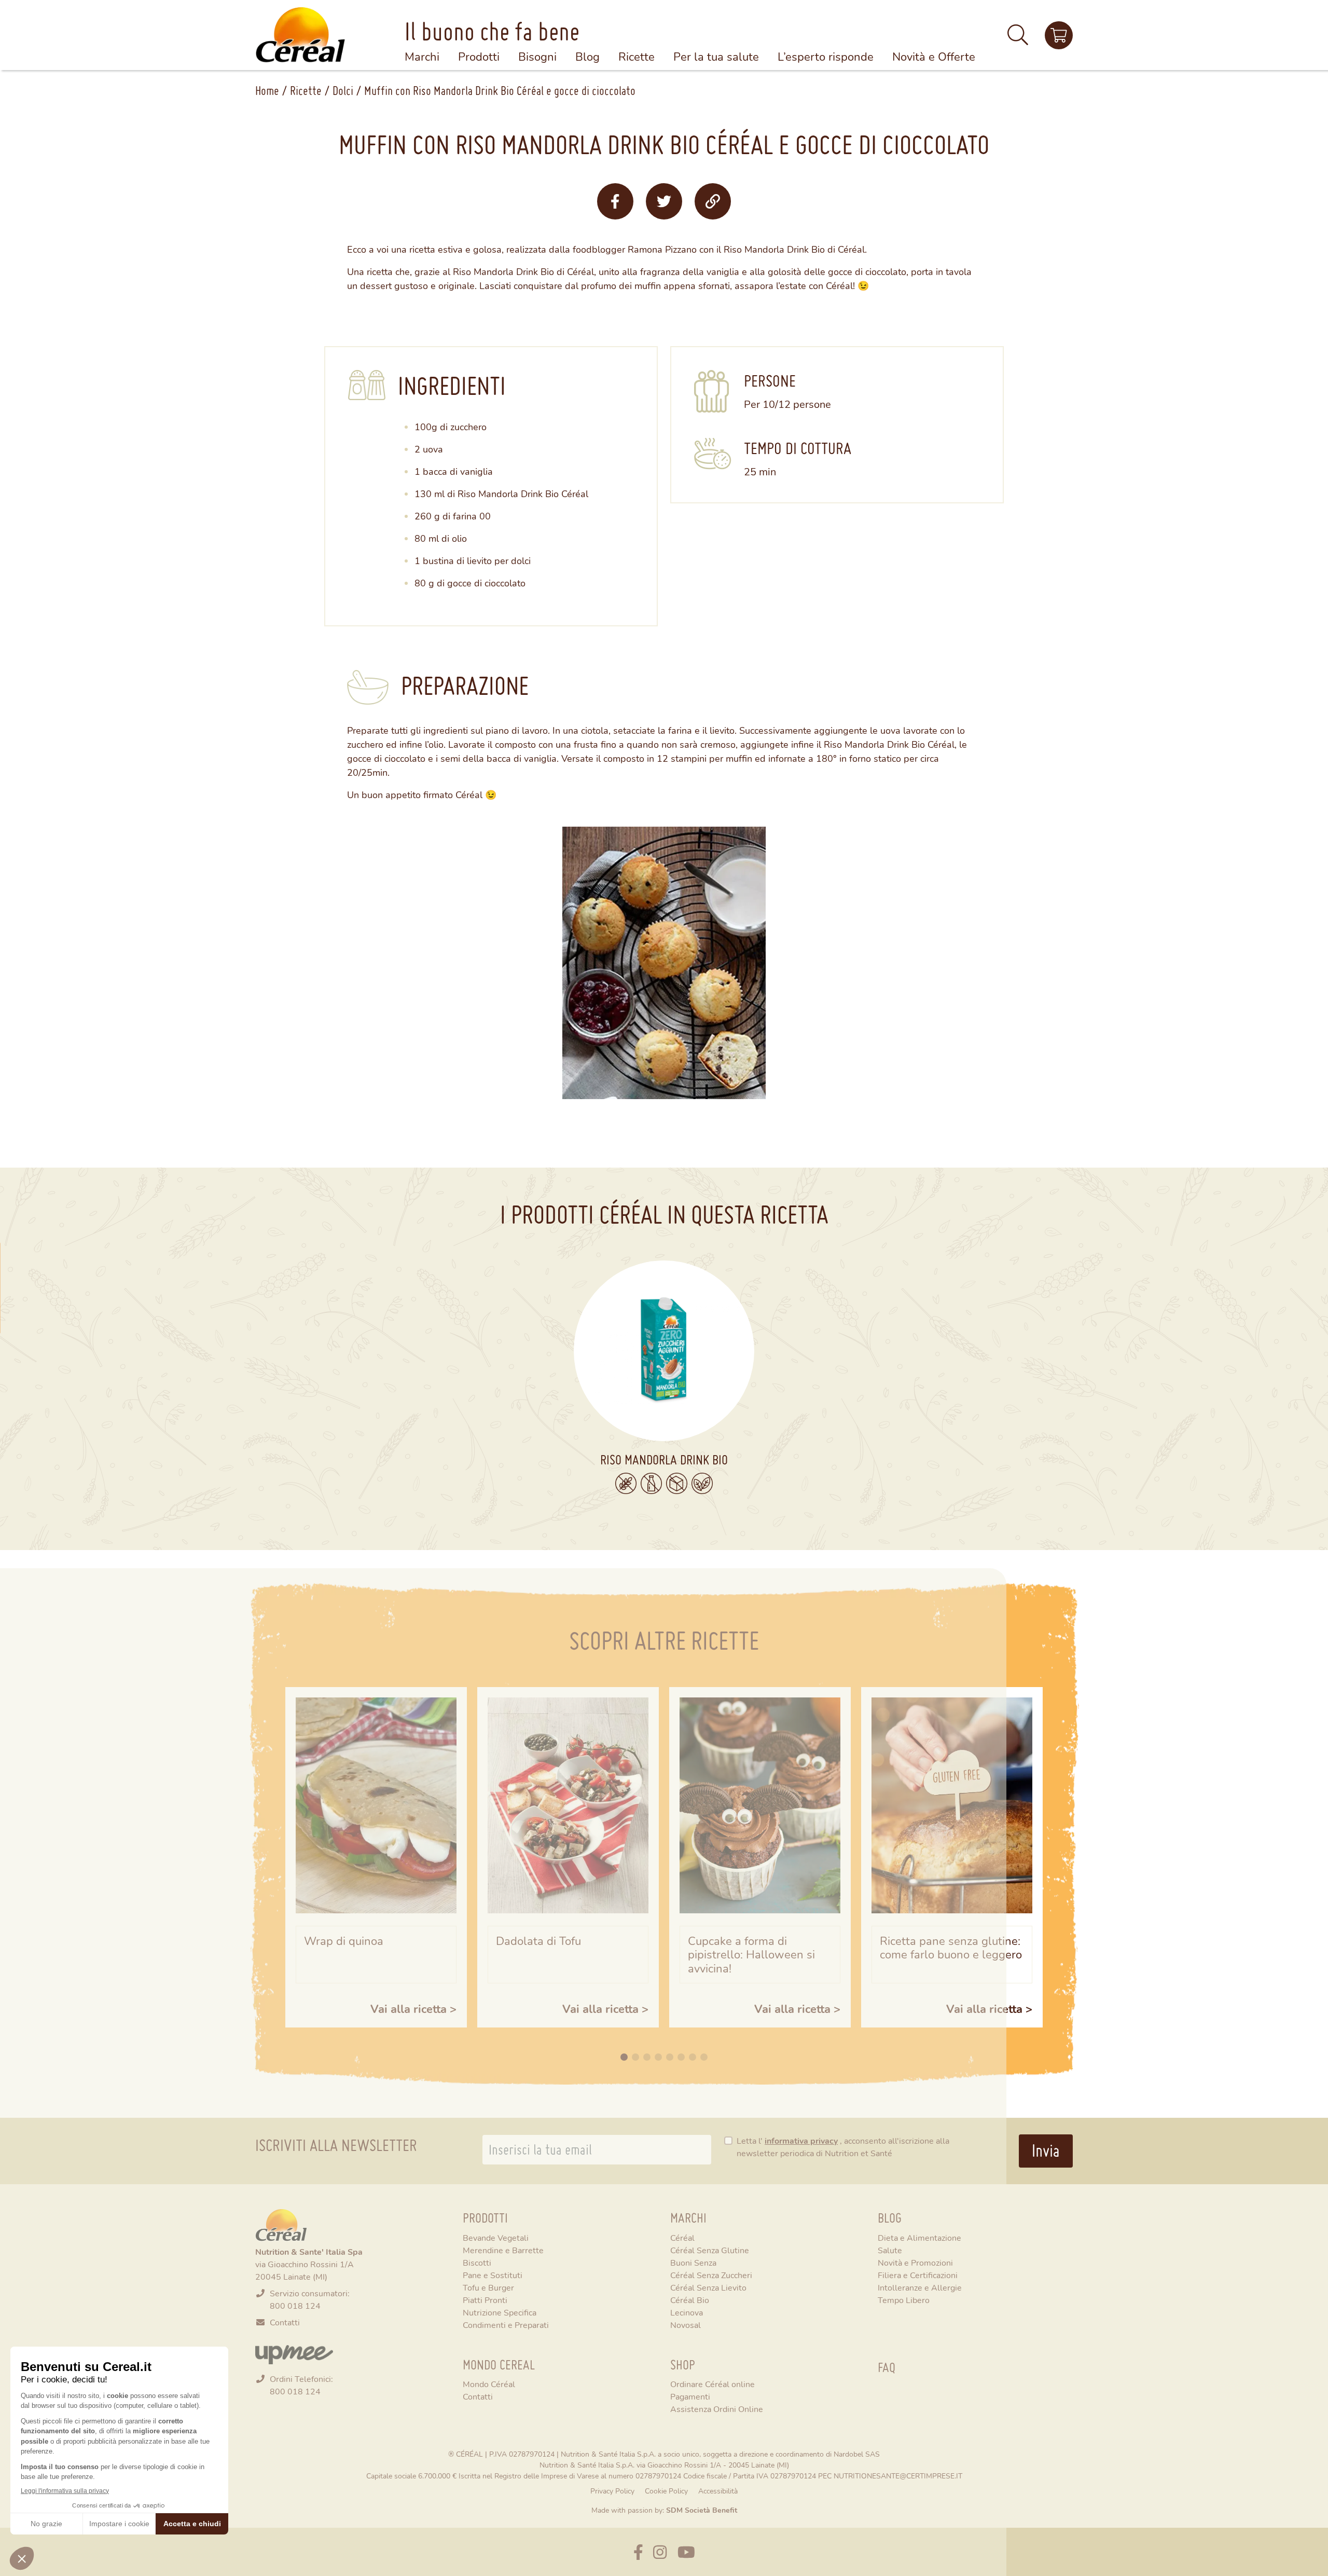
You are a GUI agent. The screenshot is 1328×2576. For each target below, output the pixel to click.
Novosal (686, 2325)
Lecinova (687, 2312)
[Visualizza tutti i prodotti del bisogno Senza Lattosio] (651, 1484)
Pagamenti (690, 2396)
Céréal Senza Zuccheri (711, 2275)
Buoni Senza (693, 2262)
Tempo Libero (904, 2300)
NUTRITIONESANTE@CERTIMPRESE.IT (898, 2476)
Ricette (306, 91)
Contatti (285, 2322)
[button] (1018, 39)
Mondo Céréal (489, 2384)
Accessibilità (718, 2491)
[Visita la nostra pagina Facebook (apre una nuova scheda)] (638, 2552)
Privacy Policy (612, 2491)
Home (267, 91)
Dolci (343, 91)
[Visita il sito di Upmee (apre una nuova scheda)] (1059, 35)
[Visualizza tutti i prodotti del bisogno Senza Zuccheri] (677, 1483)
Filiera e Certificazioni (918, 2275)
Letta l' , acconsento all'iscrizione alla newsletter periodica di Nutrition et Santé (843, 2147)
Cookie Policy (666, 2491)
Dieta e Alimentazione (919, 2237)
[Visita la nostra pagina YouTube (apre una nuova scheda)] (686, 2552)
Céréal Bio (690, 2300)
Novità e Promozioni (915, 2262)
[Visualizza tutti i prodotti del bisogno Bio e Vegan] (702, 1483)
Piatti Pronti (485, 2300)
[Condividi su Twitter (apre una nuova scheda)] (664, 201)
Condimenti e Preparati (506, 2325)
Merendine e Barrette (503, 2250)
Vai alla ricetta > (413, 2009)
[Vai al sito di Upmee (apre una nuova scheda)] (294, 2353)
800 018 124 (295, 2305)
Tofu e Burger (488, 2287)
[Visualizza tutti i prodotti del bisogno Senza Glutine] (626, 1483)
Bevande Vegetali (496, 2237)
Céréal (682, 2237)
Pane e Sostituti (493, 2275)
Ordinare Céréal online (713, 2384)
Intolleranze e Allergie (920, 2287)
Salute (890, 2250)
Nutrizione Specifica (500, 2312)
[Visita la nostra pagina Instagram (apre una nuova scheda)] (660, 2552)
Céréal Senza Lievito (708, 2287)
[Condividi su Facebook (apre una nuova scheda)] (615, 201)
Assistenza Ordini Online (717, 2409)
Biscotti (477, 2262)
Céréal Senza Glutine (710, 2250)
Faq (887, 2367)
